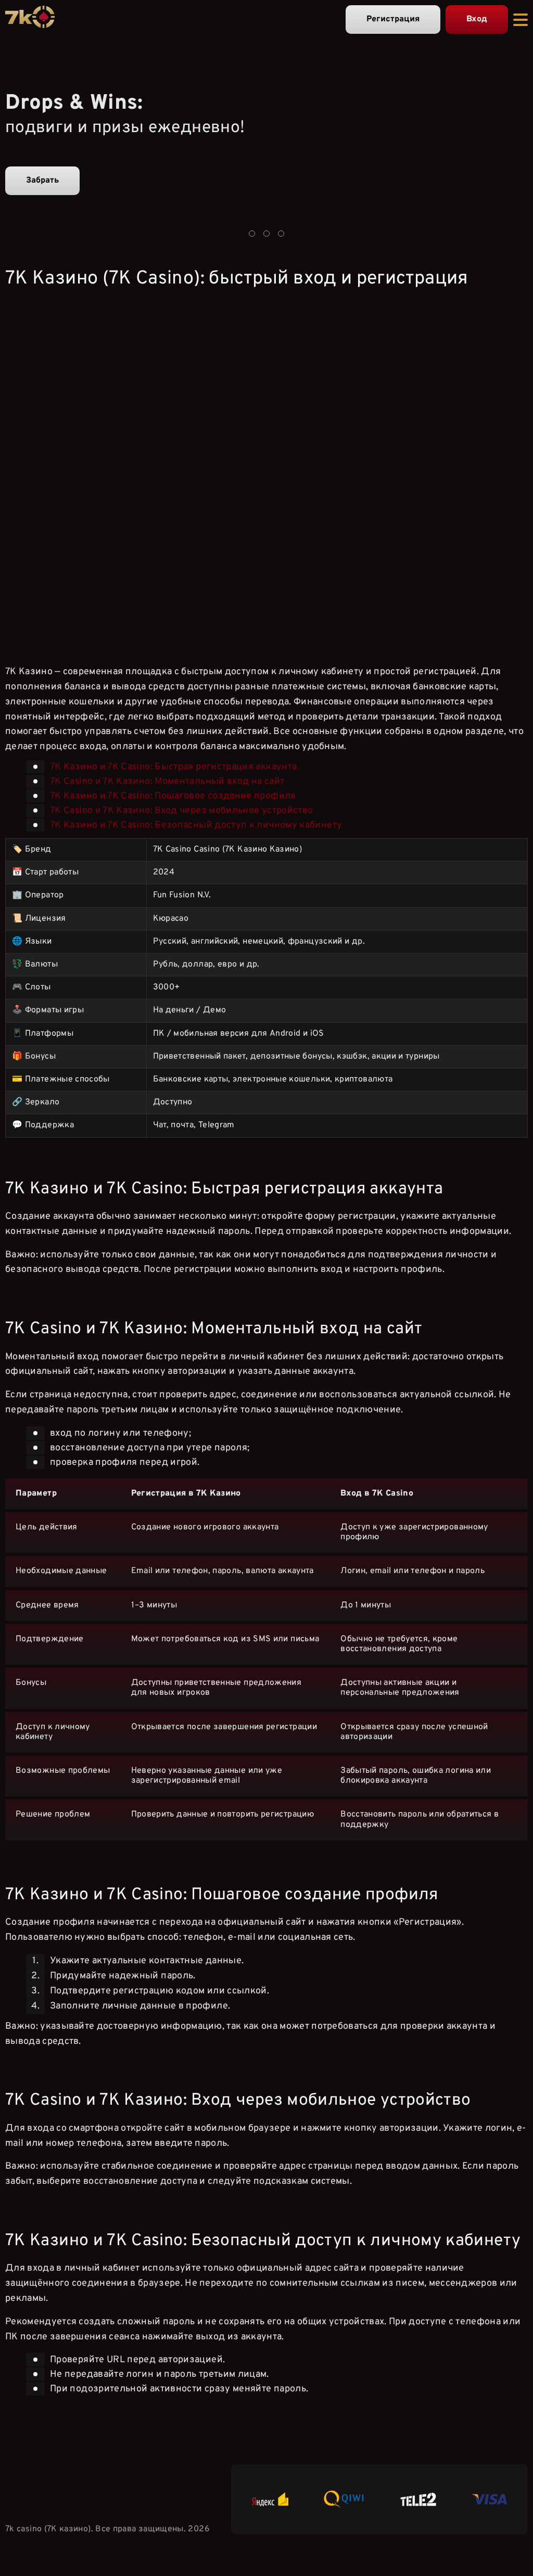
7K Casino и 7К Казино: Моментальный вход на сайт (167, 782)
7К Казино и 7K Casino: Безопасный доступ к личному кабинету (196, 825)
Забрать (42, 181)
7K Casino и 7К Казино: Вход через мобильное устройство (181, 811)
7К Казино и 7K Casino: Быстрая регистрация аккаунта (173, 767)
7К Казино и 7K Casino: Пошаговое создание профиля (173, 796)
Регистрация (393, 19)
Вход (477, 19)
